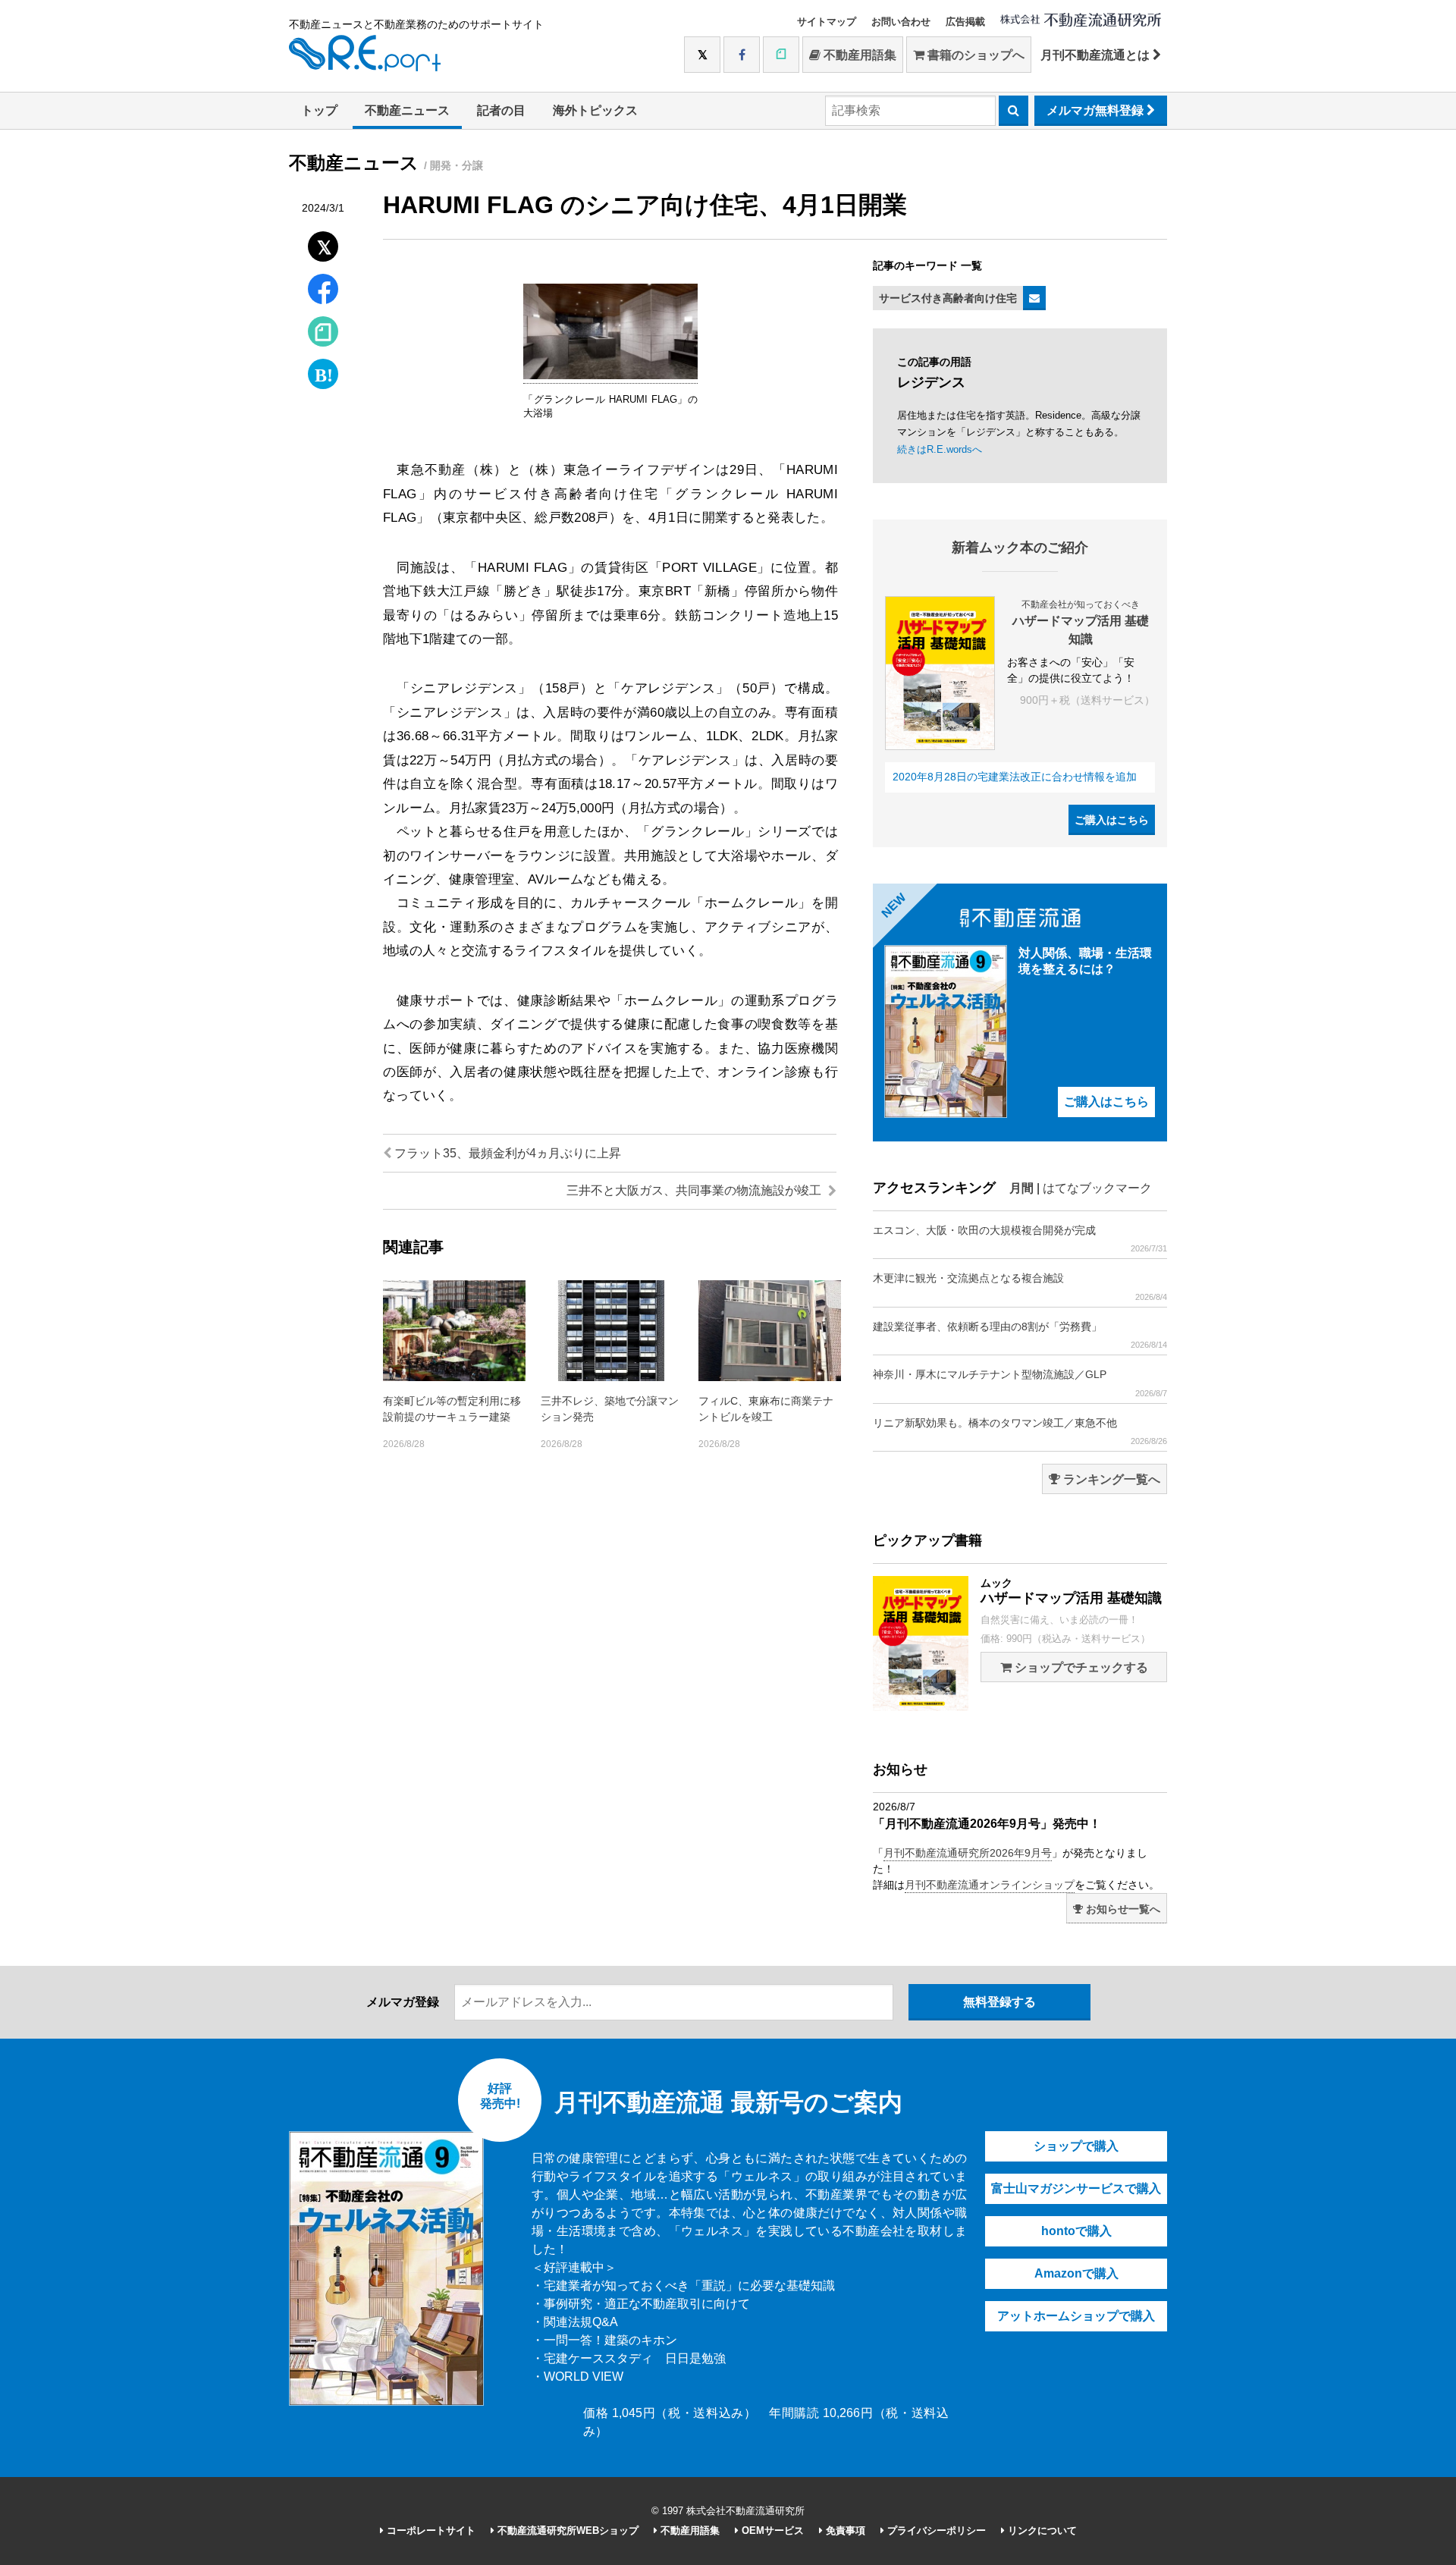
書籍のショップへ (974, 55)
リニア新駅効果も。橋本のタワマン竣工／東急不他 (1020, 1431)
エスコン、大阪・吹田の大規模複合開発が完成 (1020, 1239)
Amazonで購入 (1076, 2273)
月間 (1021, 1188)
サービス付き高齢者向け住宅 (948, 298)
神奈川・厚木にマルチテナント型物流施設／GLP (1020, 1383)
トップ (319, 110)
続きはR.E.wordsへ (940, 449)
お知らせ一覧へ (1122, 1909)
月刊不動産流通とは (1097, 55)
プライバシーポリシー (935, 2530)
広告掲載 (965, 22)
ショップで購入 (1076, 2146)
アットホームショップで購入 (1076, 2316)
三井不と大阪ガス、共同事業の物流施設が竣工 (695, 1190)
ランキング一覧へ (1110, 1479)
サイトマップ (827, 22)
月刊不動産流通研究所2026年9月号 (968, 1853)
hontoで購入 (1076, 2231)
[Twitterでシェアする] (323, 243)
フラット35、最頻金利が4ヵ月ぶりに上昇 (506, 1153)
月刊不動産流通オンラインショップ (990, 1885)
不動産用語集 (858, 55)
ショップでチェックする (1080, 1667)
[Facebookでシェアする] (323, 291)
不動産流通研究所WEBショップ (566, 2530)
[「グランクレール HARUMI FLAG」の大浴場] (610, 376)
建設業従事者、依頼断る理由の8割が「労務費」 (1020, 1335)
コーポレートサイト (430, 2530)
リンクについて (1041, 2530)
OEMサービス (771, 2530)
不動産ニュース (407, 110)
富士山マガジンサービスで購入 (1076, 2188)
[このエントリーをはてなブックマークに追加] (323, 370)
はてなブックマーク (1097, 1188)
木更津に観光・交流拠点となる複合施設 (1020, 1286)
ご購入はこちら (1112, 820)
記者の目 (501, 110)
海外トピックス (595, 110)
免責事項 (844, 2530)
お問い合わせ (901, 22)
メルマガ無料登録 (1097, 110)
